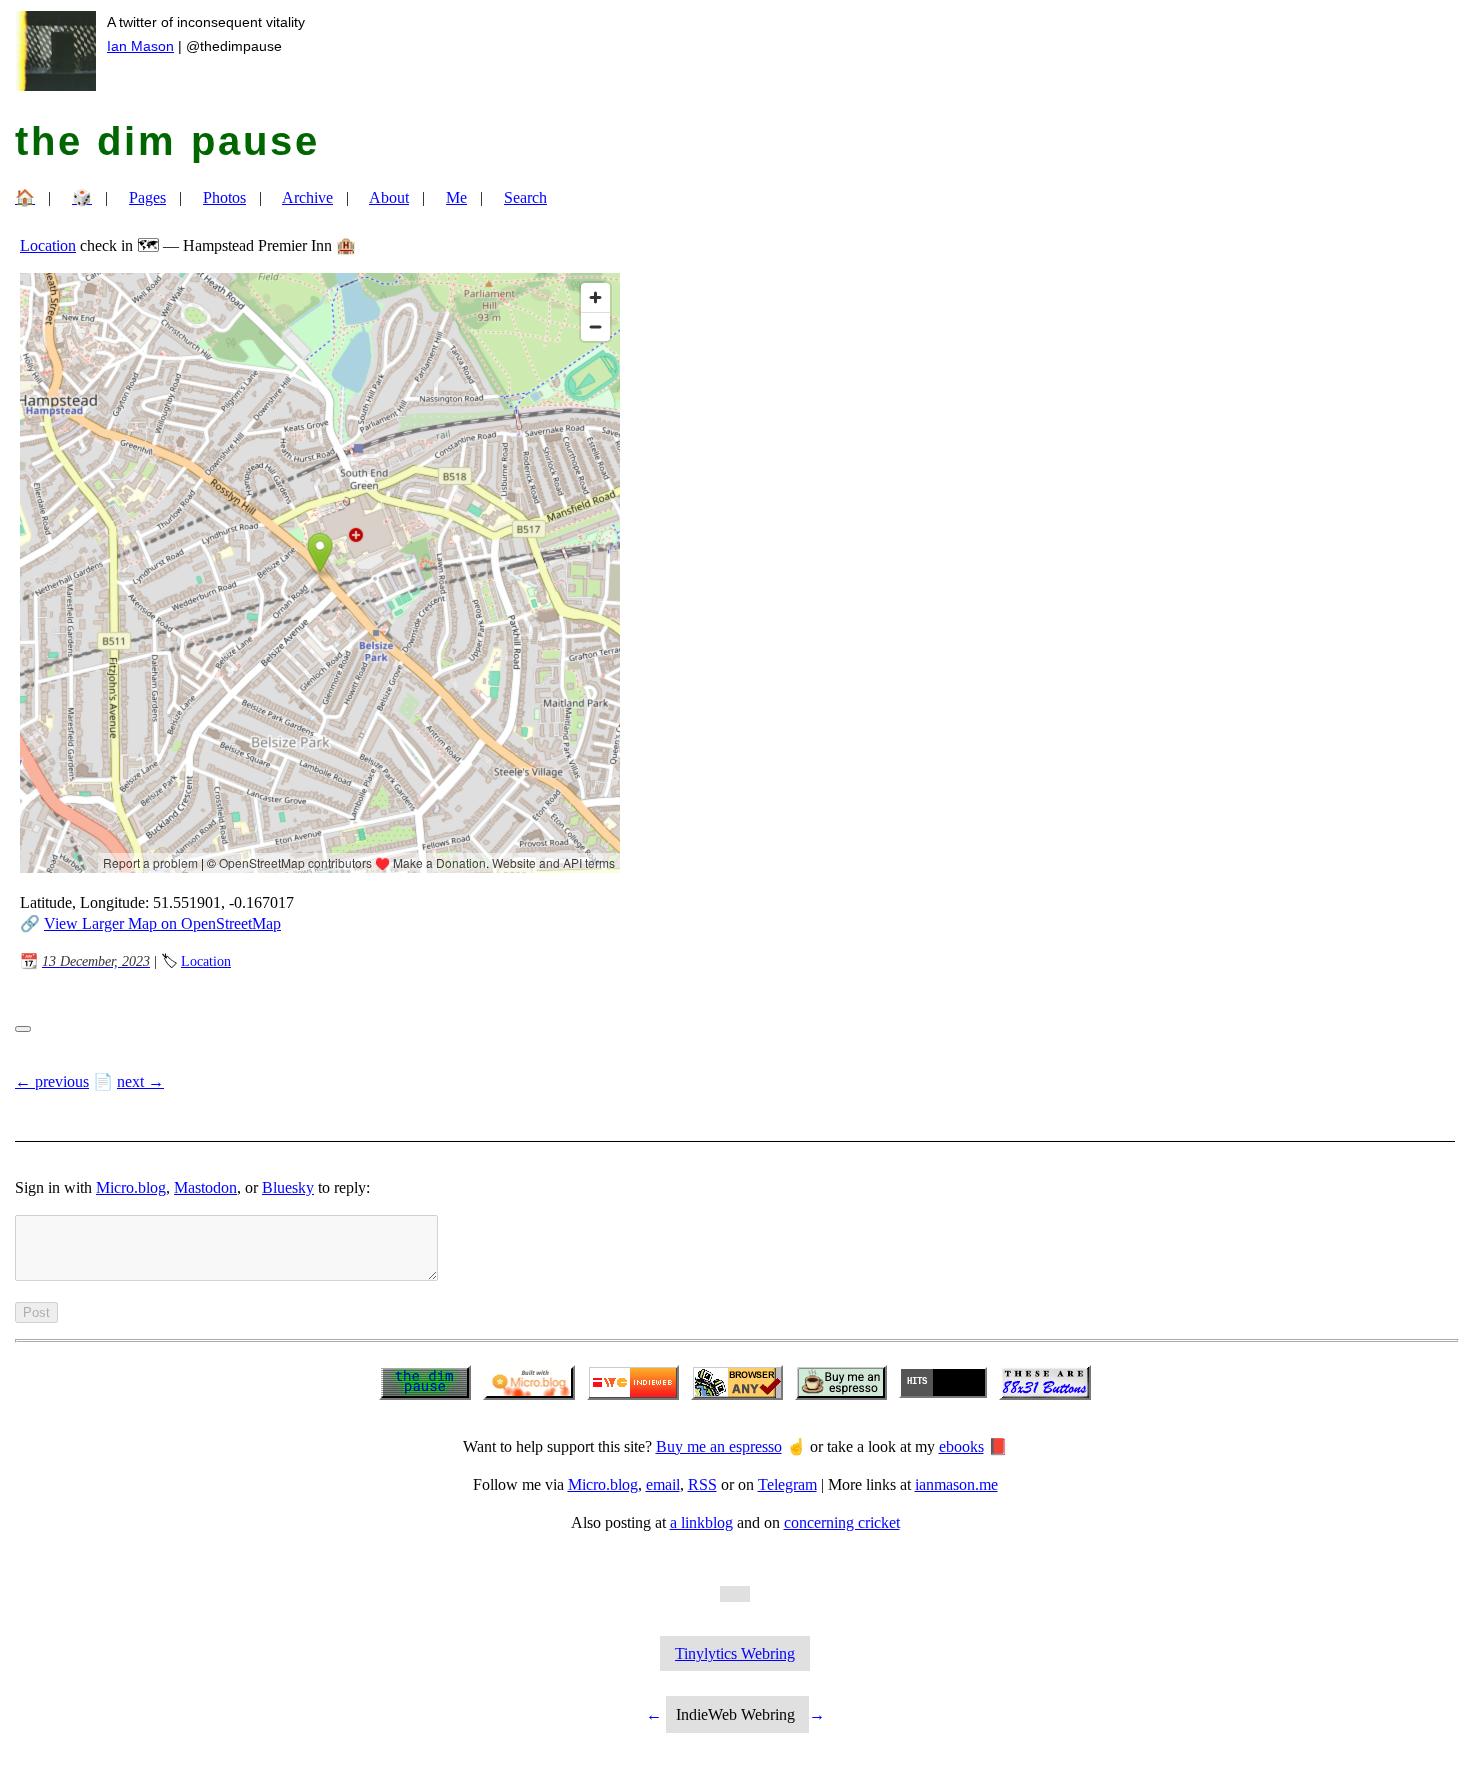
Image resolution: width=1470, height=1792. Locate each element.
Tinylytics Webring (735, 1653)
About (389, 197)
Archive (307, 197)
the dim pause (167, 141)
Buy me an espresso (719, 1446)
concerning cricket (842, 1522)
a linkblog (701, 1522)
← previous (52, 1081)
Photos (224, 197)
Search (525, 197)
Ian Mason (140, 46)
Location (48, 245)
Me (456, 197)
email (663, 1484)
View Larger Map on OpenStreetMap (162, 923)
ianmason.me (956, 1484)
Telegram (787, 1484)
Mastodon (205, 1187)
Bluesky (288, 1187)
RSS (702, 1484)
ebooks (961, 1446)
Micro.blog (131, 1187)
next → (140, 1081)
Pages (147, 197)
